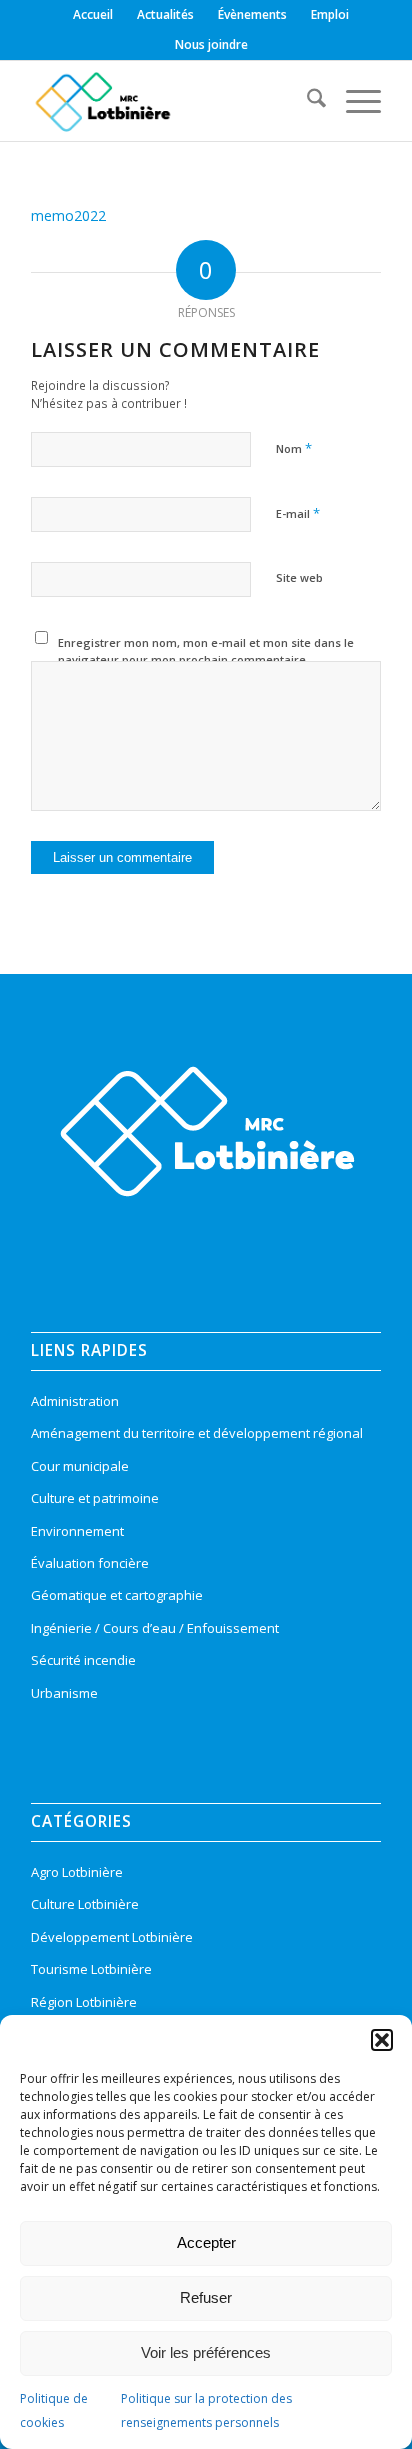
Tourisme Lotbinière (91, 1969)
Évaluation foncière (90, 1563)
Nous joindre (211, 44)
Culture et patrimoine (95, 1498)
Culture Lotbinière (85, 1904)
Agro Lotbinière (77, 1872)
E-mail (298, 513)
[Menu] (353, 101)
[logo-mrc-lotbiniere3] (171, 101)
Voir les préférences (206, 2352)
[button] (382, 2040)
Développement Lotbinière (112, 1937)
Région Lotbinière (84, 2002)
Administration (75, 1401)
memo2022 (68, 215)
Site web (299, 577)
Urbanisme (64, 1693)
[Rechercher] (306, 101)
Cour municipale (80, 1466)
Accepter (206, 2242)
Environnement (77, 1531)
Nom (294, 448)
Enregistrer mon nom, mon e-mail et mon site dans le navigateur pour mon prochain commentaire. (206, 651)
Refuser (206, 2297)
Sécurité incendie (83, 1660)
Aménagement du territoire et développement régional (197, 1433)
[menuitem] (93, 15)
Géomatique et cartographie (117, 1595)
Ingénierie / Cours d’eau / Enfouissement (155, 1628)
